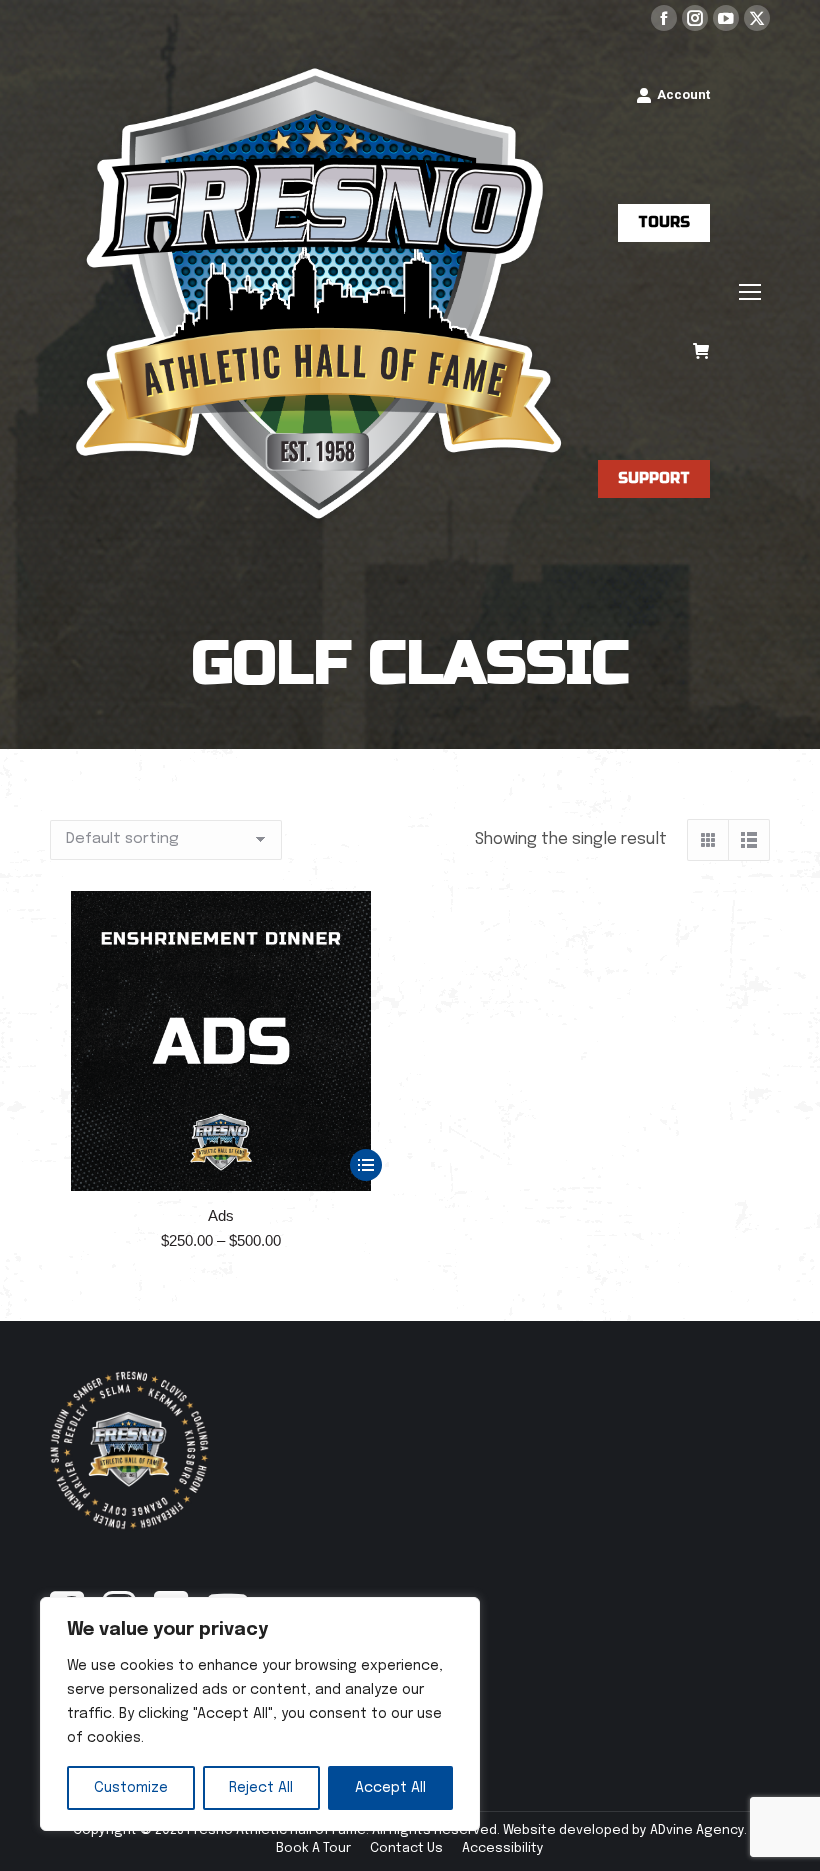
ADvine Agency (697, 1830)
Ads (221, 1215)
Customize (131, 1788)
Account (683, 94)
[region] (260, 1714)
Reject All (261, 1788)
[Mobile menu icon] (750, 292)
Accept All (390, 1788)
